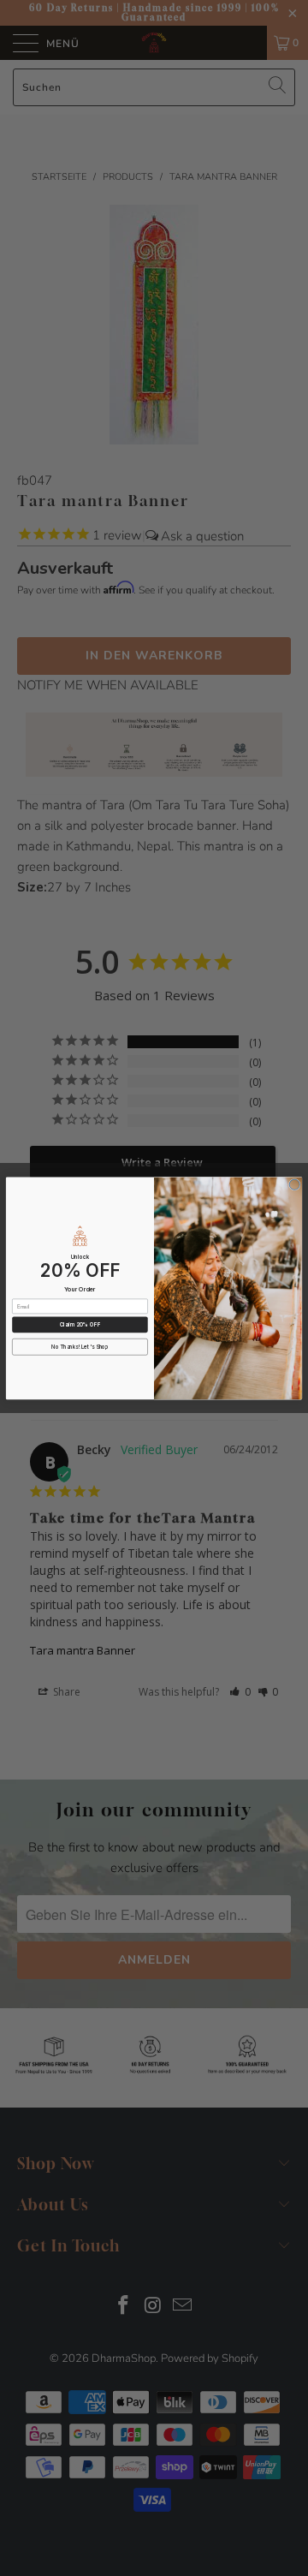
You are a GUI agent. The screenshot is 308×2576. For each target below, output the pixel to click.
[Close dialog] (294, 1184)
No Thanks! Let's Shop (80, 1347)
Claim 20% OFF (80, 1324)
